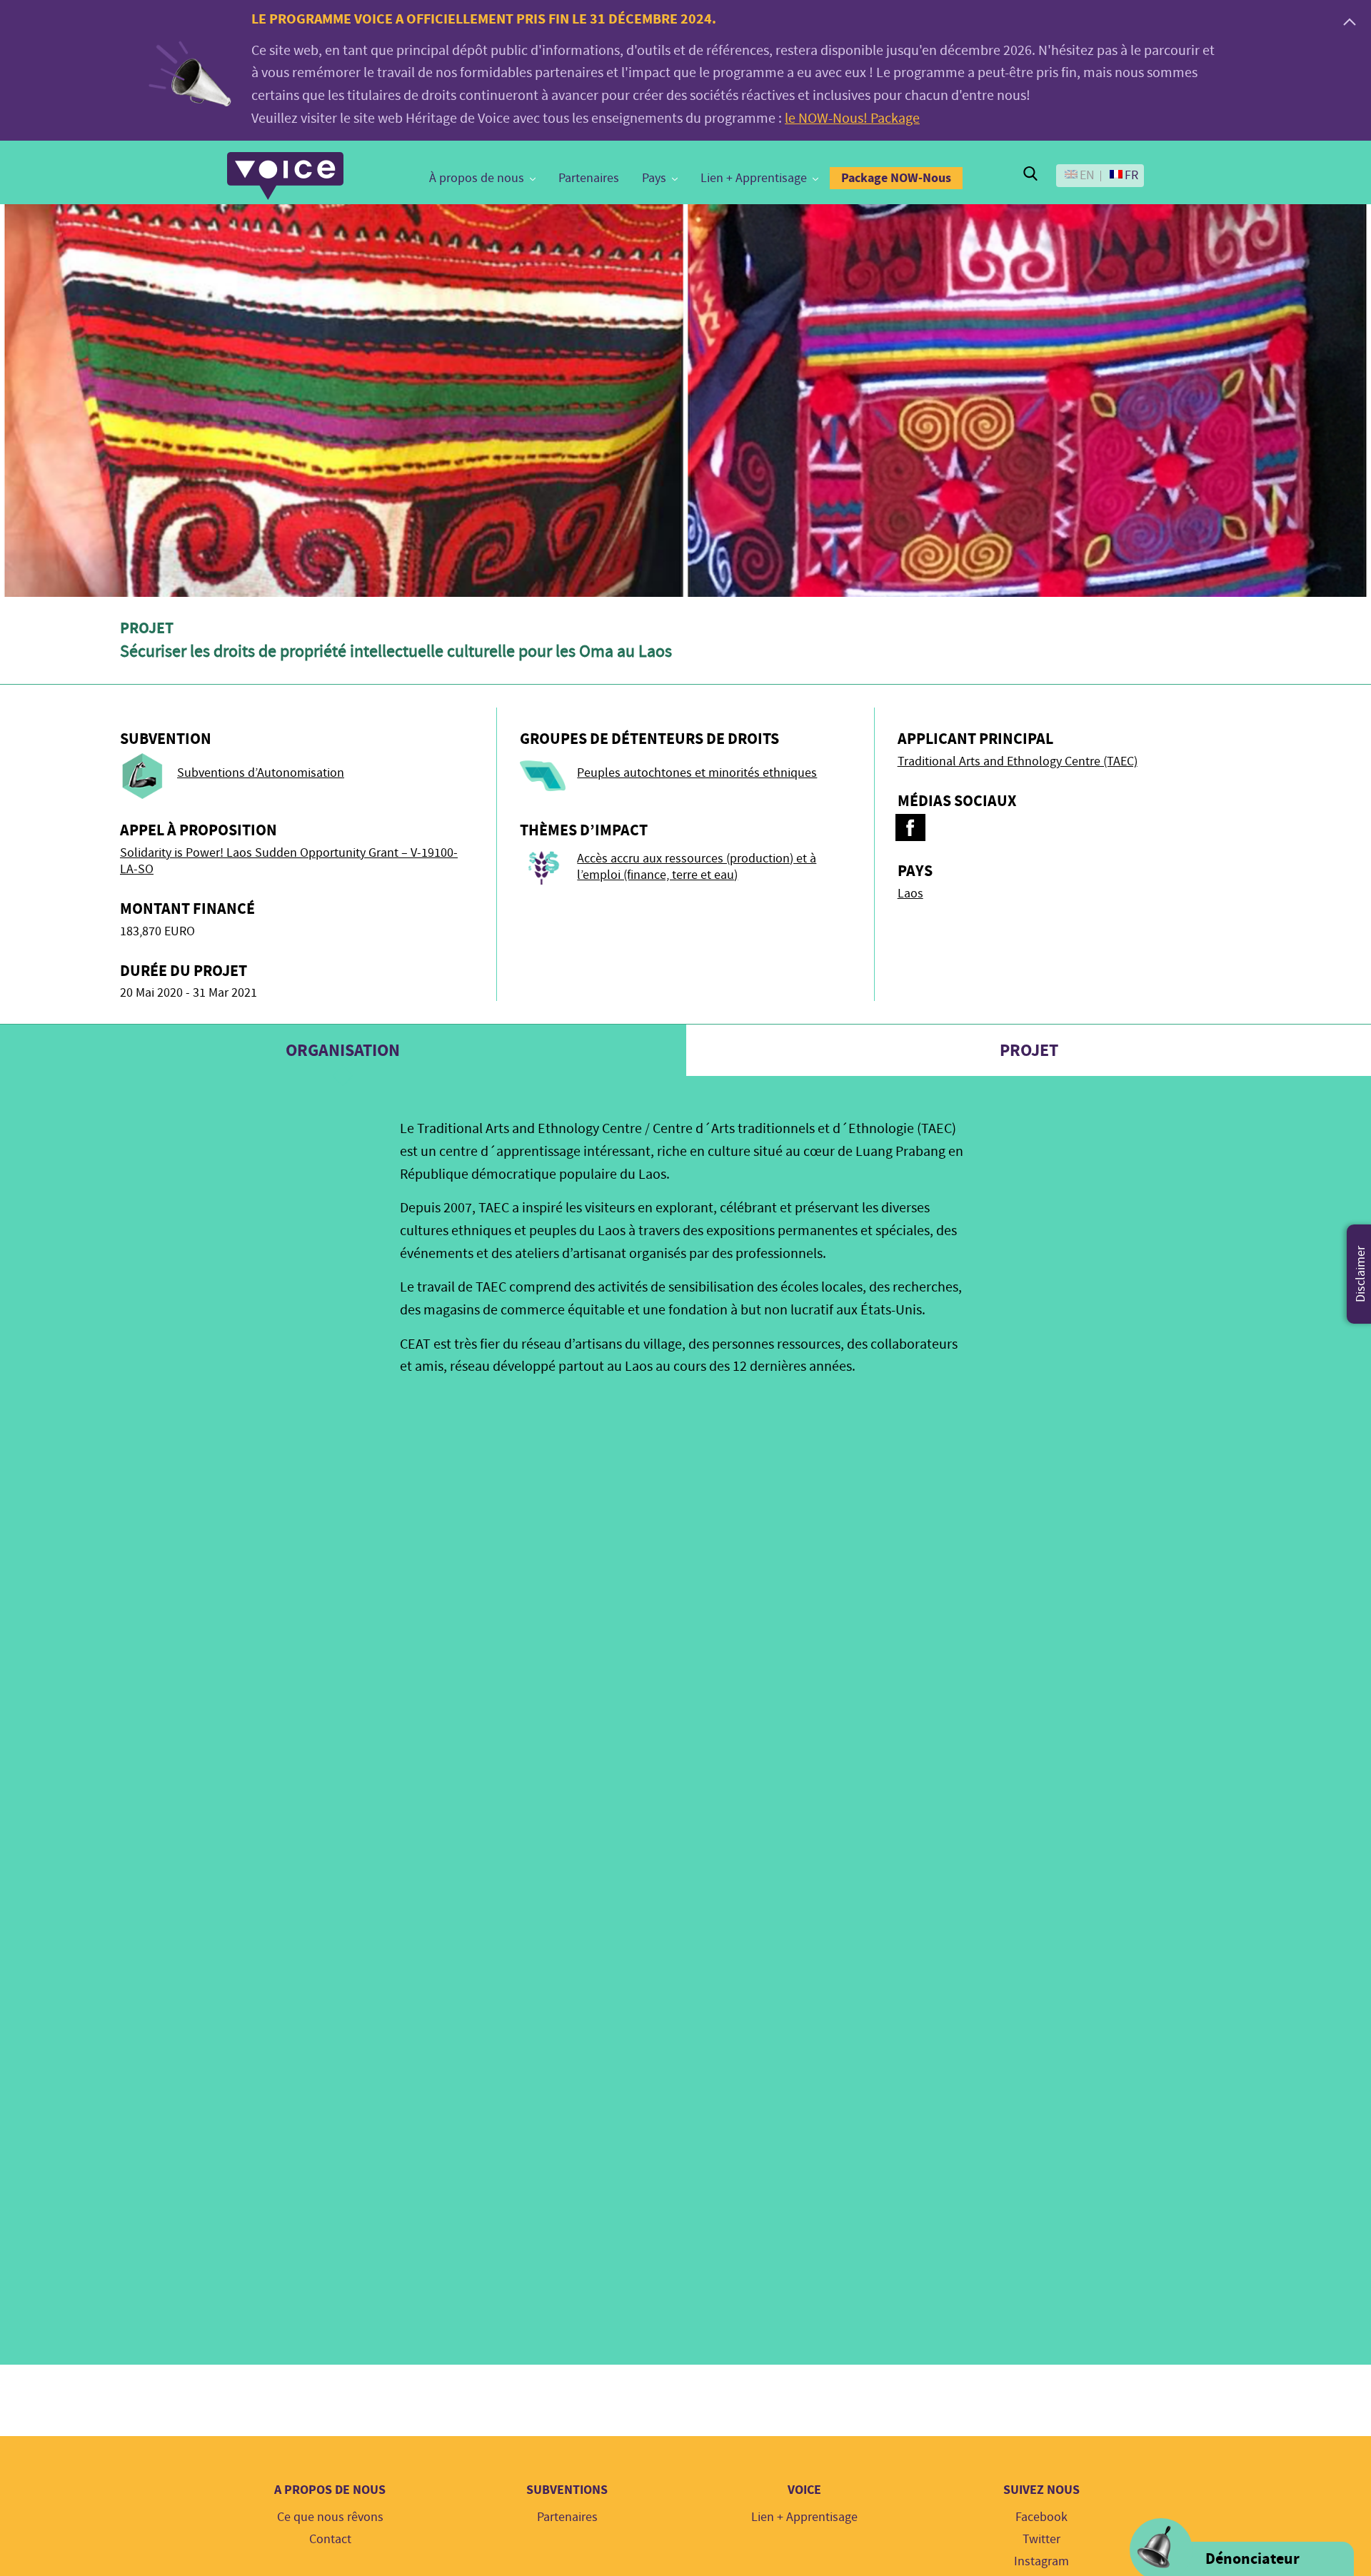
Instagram (1041, 2561)
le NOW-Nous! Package (852, 118)
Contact (330, 2539)
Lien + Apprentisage (754, 178)
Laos (910, 894)
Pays (654, 178)
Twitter (1041, 2539)
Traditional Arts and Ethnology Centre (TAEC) (1018, 761)
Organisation (343, 1050)
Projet (1029, 1050)
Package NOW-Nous (896, 178)
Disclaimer (1361, 1274)
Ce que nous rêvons (330, 2517)
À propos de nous (477, 178)
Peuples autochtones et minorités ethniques (697, 773)
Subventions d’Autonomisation (261, 773)
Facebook (1041, 2517)
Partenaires (589, 178)
